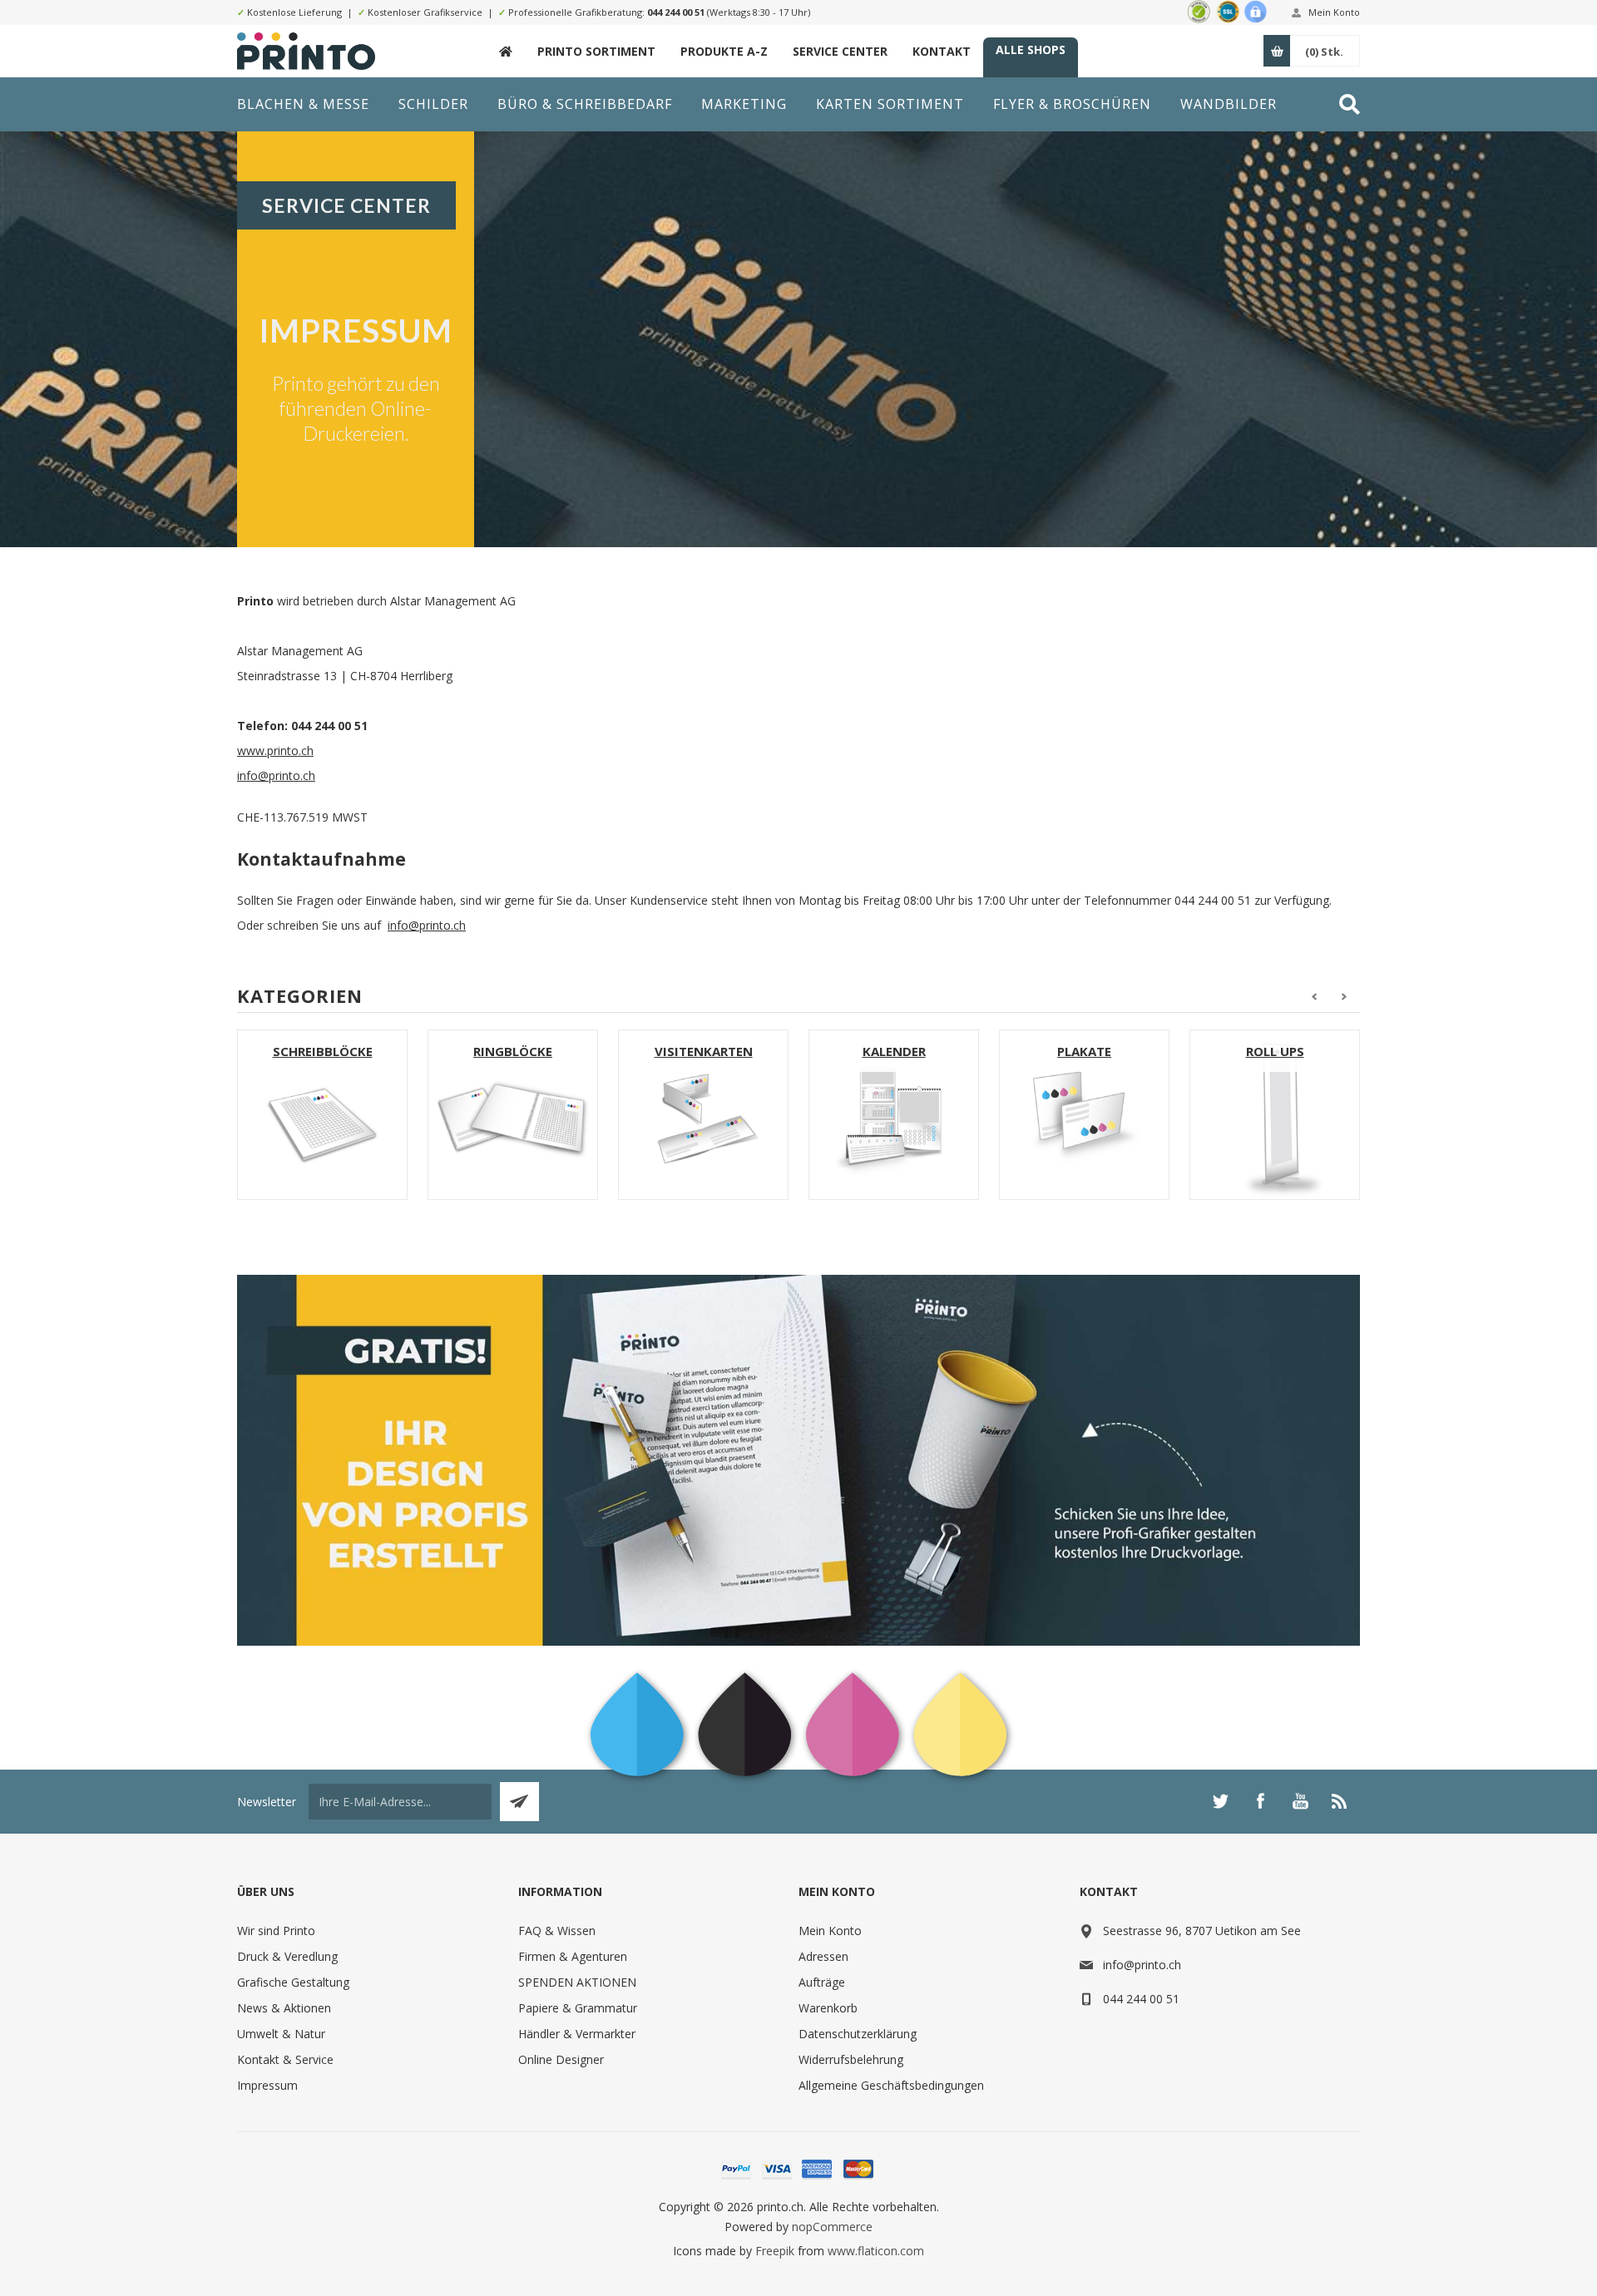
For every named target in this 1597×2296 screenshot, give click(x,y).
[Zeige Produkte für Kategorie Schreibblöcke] (322, 1115)
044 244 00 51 (676, 12)
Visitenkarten (704, 1051)
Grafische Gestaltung (293, 1982)
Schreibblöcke (323, 1051)
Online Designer (561, 2059)
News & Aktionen (284, 2008)
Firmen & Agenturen (573, 1956)
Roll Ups (1275, 1051)
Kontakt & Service (285, 2059)
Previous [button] (1314, 997)
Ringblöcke (513, 1051)
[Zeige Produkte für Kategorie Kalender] (894, 1115)
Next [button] (1345, 997)
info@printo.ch (276, 775)
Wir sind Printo (276, 1931)
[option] (322, 1115)
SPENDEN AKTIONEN (577, 1982)
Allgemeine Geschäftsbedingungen (891, 2085)
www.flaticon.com (876, 2251)
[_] (506, 51)
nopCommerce (832, 2227)
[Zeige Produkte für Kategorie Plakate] (1084, 1115)
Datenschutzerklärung (858, 2034)
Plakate (1084, 1051)
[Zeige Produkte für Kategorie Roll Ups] (1275, 1115)
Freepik (775, 2251)
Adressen (823, 1956)
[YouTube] (1300, 1801)
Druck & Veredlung (287, 1956)
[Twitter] (1220, 1801)
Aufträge (822, 1982)
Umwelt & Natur (281, 2034)
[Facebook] (1260, 1801)
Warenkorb (828, 2008)
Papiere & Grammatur (578, 2008)
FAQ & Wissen (557, 1931)
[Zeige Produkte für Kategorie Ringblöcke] (513, 1115)
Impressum (267, 2085)
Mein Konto (1334, 12)
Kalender (894, 1051)
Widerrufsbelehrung (851, 2059)
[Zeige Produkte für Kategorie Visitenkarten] (703, 1115)
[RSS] (1340, 1801)
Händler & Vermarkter (577, 2034)
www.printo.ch (275, 751)
